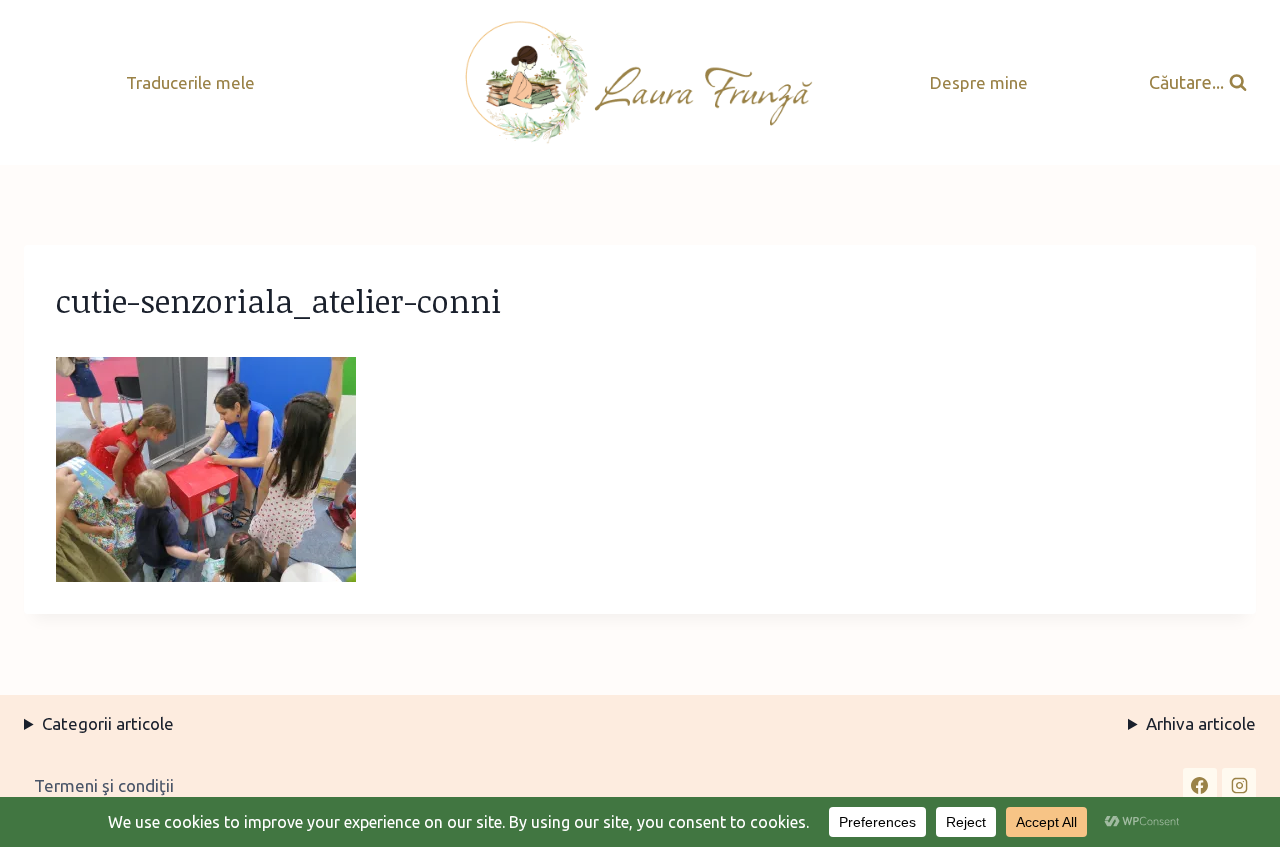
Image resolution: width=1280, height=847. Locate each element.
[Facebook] (1200, 785)
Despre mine (979, 82)
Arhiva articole (1201, 723)
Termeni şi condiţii (104, 785)
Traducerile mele (190, 82)
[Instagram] (1239, 785)
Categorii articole (108, 723)
